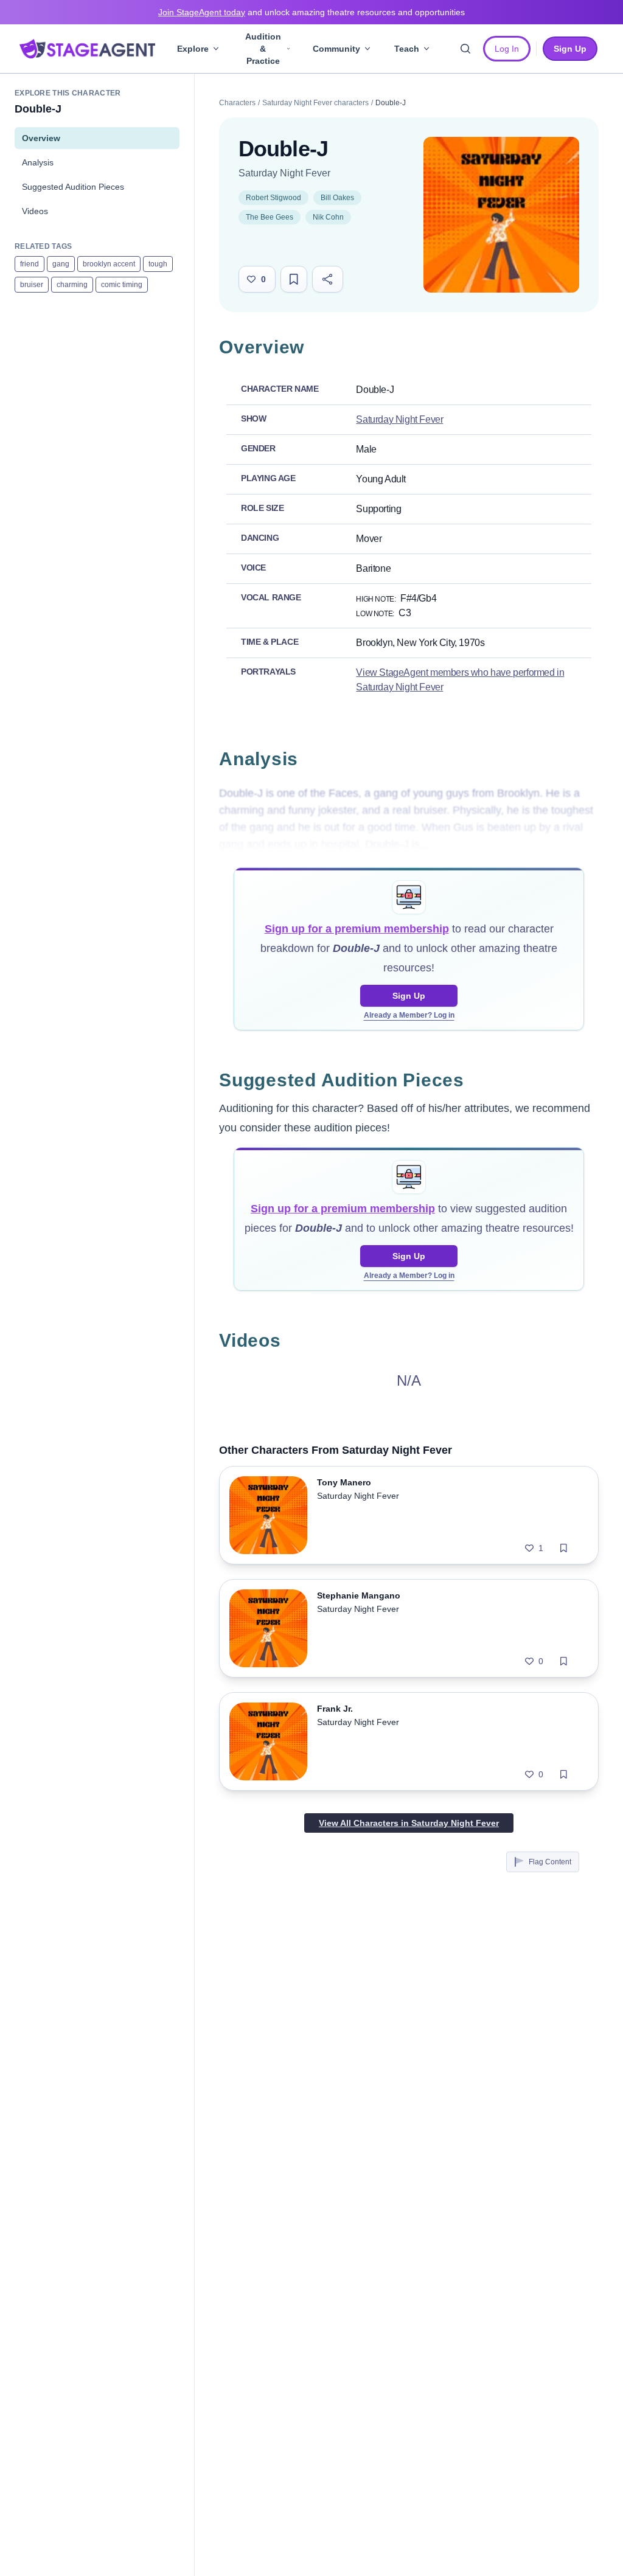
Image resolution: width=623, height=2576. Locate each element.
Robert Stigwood (273, 198)
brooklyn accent (109, 264)
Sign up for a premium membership (357, 929)
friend (30, 264)
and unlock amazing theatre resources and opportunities (311, 12)
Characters (237, 103)
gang (61, 264)
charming (72, 285)
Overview (41, 138)
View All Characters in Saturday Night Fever (409, 1823)
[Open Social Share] (328, 279)
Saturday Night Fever (284, 173)
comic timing (122, 285)
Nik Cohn (328, 217)
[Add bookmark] (564, 1548)
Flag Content (550, 1862)
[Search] (465, 49)
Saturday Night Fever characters (315, 103)
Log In (507, 49)
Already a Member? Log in (409, 1015)
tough (158, 264)
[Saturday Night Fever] (501, 215)
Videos (35, 211)
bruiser (32, 285)
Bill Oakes (337, 198)
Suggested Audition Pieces (73, 187)
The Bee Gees (270, 217)
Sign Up (409, 996)
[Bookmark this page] (294, 279)
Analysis (38, 162)
